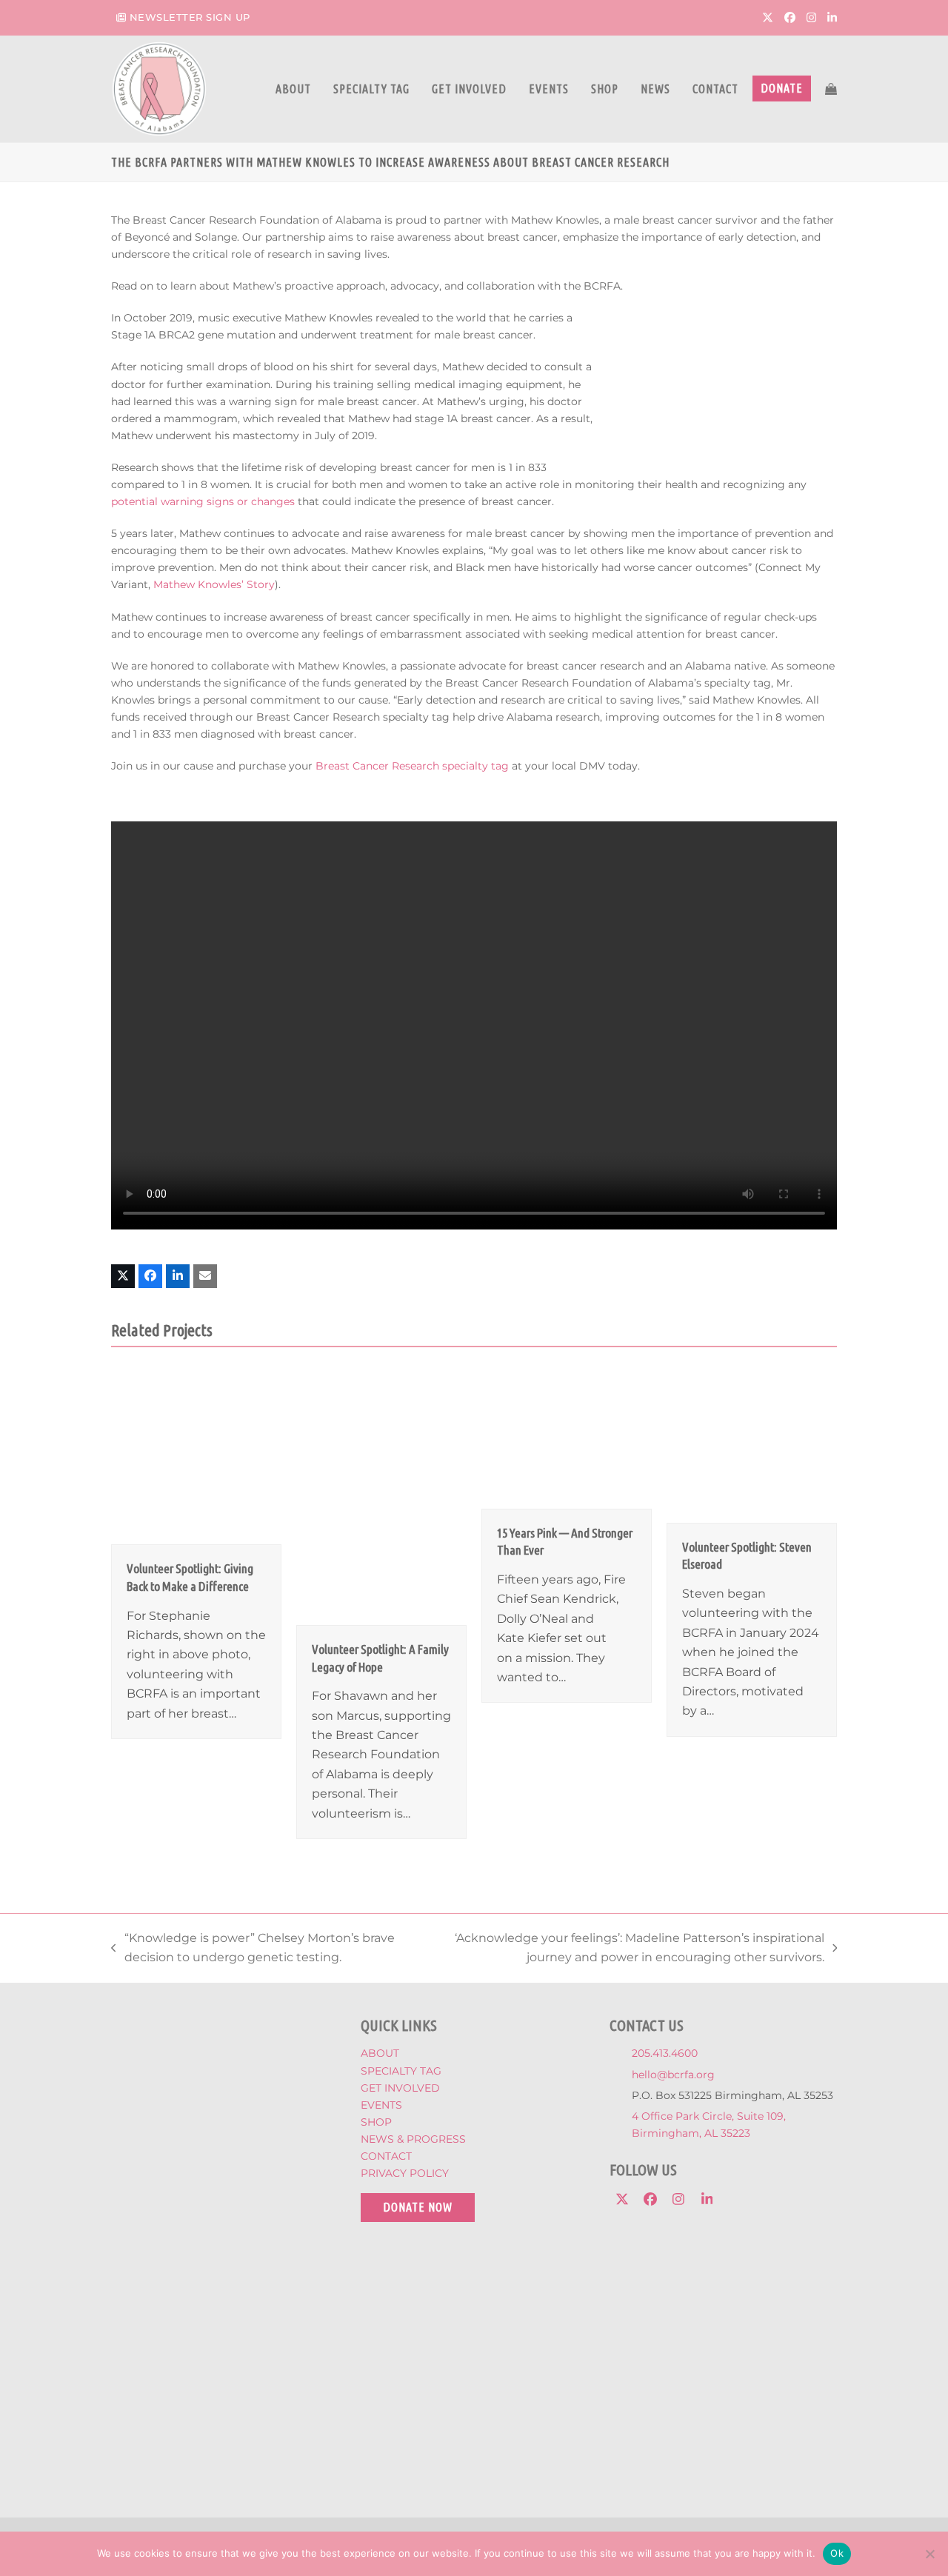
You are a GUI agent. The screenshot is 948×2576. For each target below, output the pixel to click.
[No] (929, 2554)
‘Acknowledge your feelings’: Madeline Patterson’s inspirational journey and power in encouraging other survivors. (625, 1949)
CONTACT (386, 2156)
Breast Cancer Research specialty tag (412, 766)
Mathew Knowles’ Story (214, 584)
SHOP (376, 2122)
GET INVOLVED (400, 2088)
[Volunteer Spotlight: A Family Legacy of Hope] (381, 1496)
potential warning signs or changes (203, 501)
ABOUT (380, 2053)
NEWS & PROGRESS (413, 2139)
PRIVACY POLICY (405, 2173)
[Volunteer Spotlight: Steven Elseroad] (752, 1445)
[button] (831, 89)
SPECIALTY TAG (401, 2071)
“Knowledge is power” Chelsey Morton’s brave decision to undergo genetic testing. (253, 1949)
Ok (837, 2553)
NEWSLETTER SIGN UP (190, 17)
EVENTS (381, 2105)
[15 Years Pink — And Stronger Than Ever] (567, 1438)
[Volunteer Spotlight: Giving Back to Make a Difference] (196, 1456)
